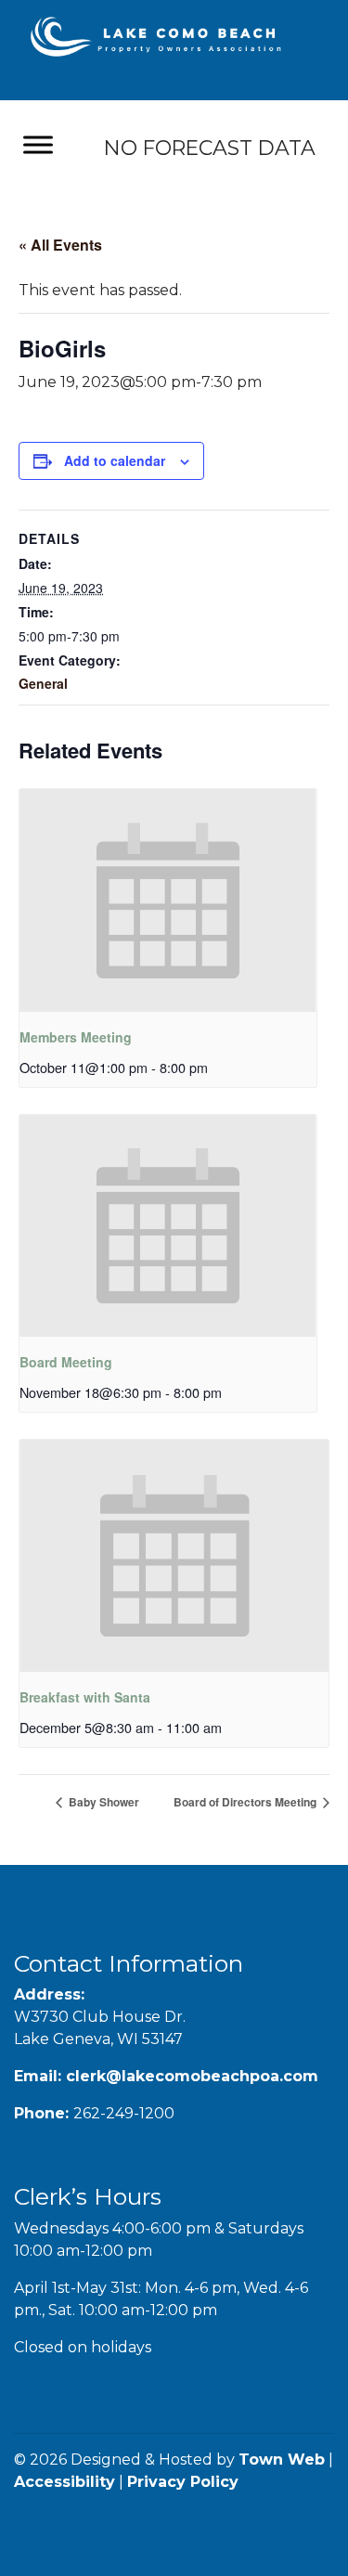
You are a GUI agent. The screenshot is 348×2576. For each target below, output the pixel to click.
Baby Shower (103, 1802)
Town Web (282, 2459)
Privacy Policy (183, 2482)
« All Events (60, 245)
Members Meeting (76, 1037)
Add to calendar (115, 460)
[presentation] (168, 900)
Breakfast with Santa (85, 1697)
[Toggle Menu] (38, 145)
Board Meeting (66, 1362)
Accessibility (64, 2482)
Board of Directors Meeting (246, 1802)
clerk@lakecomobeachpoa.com (192, 2076)
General (43, 683)
